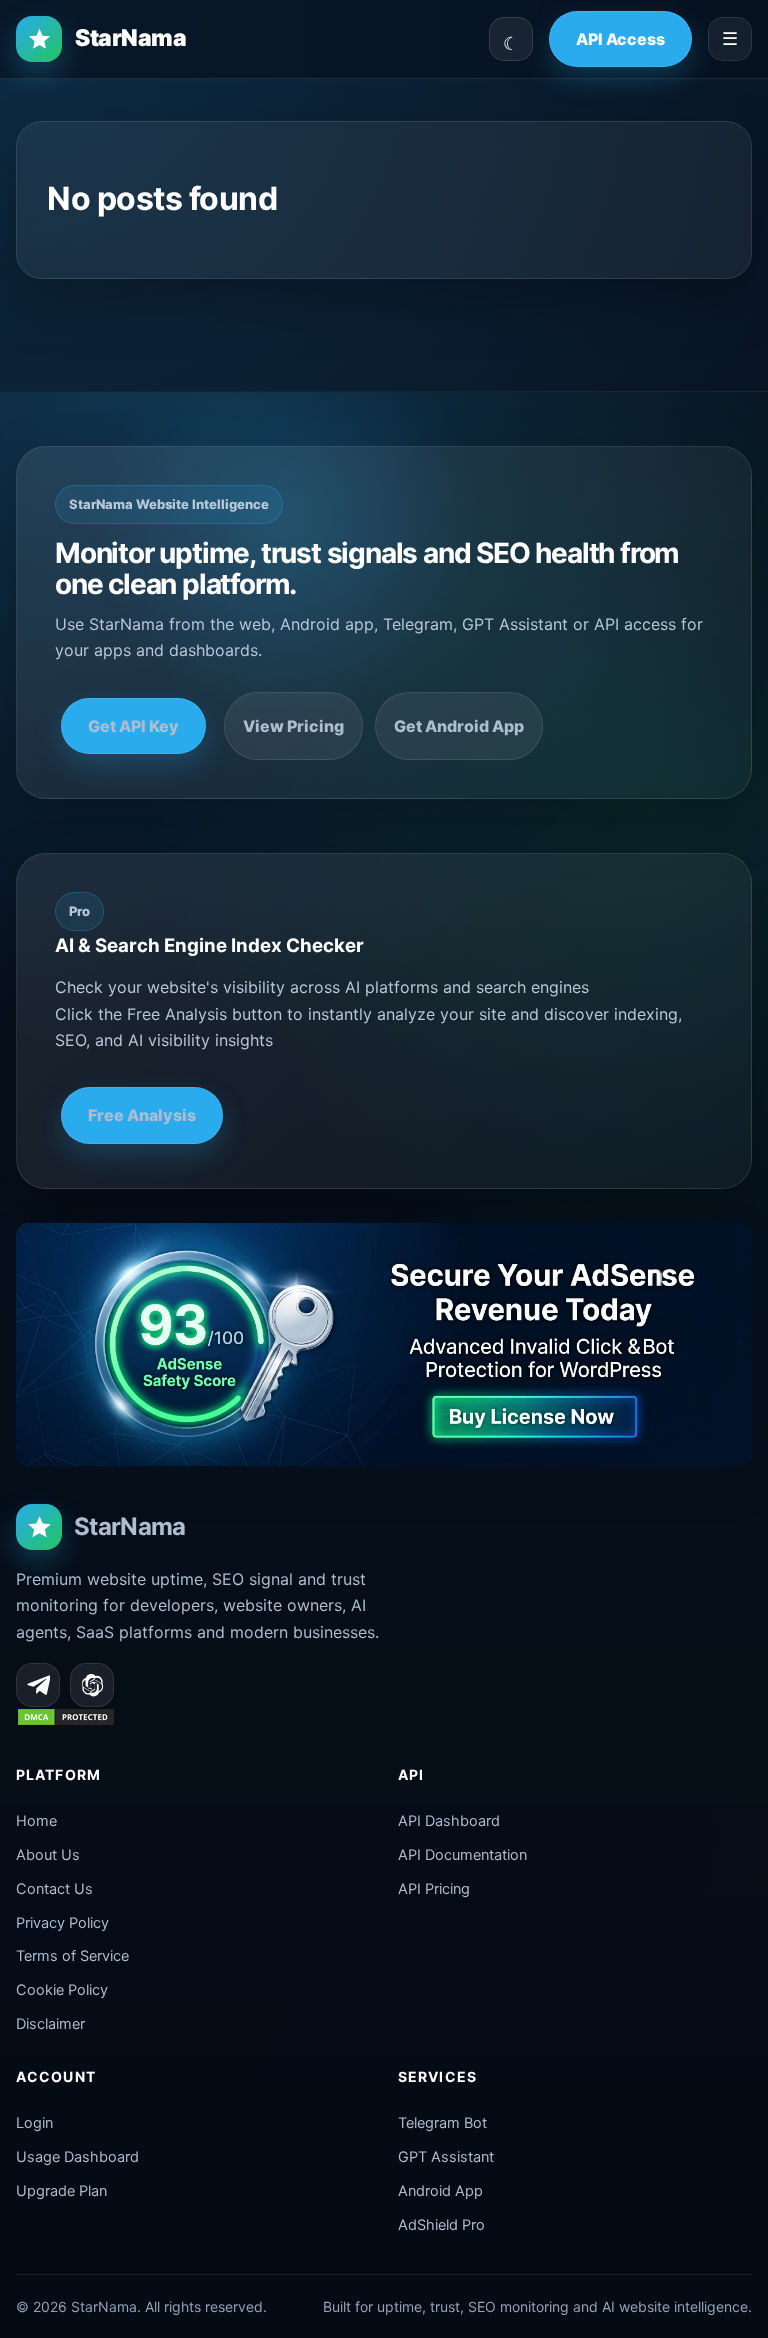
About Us (48, 1855)
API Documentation (462, 1855)
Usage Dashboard (77, 2157)
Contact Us (54, 1889)
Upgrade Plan (61, 2191)
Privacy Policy (62, 1923)
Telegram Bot (442, 2123)
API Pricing (434, 1889)
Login (34, 2123)
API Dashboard (449, 1821)
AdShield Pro (441, 2225)
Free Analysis (142, 1115)
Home (36, 1821)
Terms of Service (72, 1956)
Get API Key (133, 726)
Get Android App (459, 726)
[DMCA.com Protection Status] (66, 1721)
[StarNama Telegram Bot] (38, 1685)
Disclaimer (50, 2024)
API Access (620, 39)
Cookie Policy (62, 1990)
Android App (440, 2191)
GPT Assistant (446, 2157)
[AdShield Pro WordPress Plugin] (384, 1344)
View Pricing (293, 726)
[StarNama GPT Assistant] (92, 1685)
